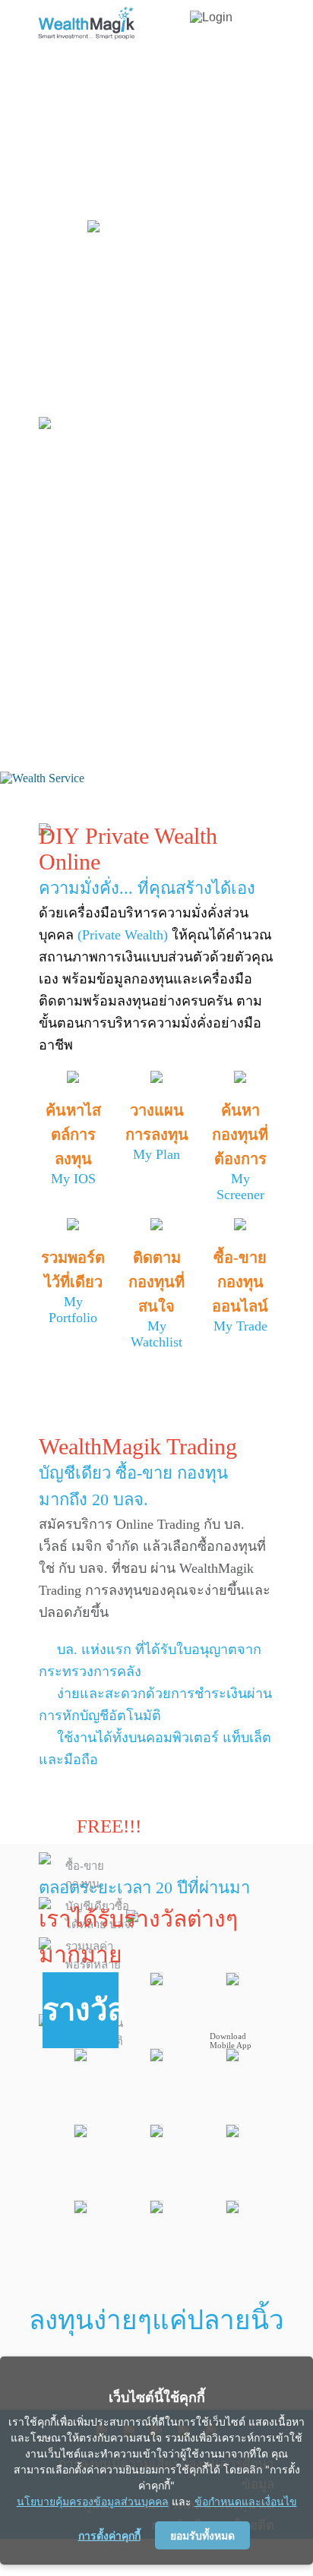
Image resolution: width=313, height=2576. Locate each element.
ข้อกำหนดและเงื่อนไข (246, 2501)
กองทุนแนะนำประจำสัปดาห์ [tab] (164, 523)
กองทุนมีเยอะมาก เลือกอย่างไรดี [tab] (132, 476)
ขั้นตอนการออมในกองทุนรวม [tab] (169, 387)
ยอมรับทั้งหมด (202, 2535)
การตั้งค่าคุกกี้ (109, 2535)
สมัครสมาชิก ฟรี (104, 633)
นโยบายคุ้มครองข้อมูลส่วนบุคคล (93, 2501)
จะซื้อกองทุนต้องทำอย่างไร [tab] (160, 555)
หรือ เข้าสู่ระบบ (122, 662)
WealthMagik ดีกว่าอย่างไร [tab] (158, 587)
